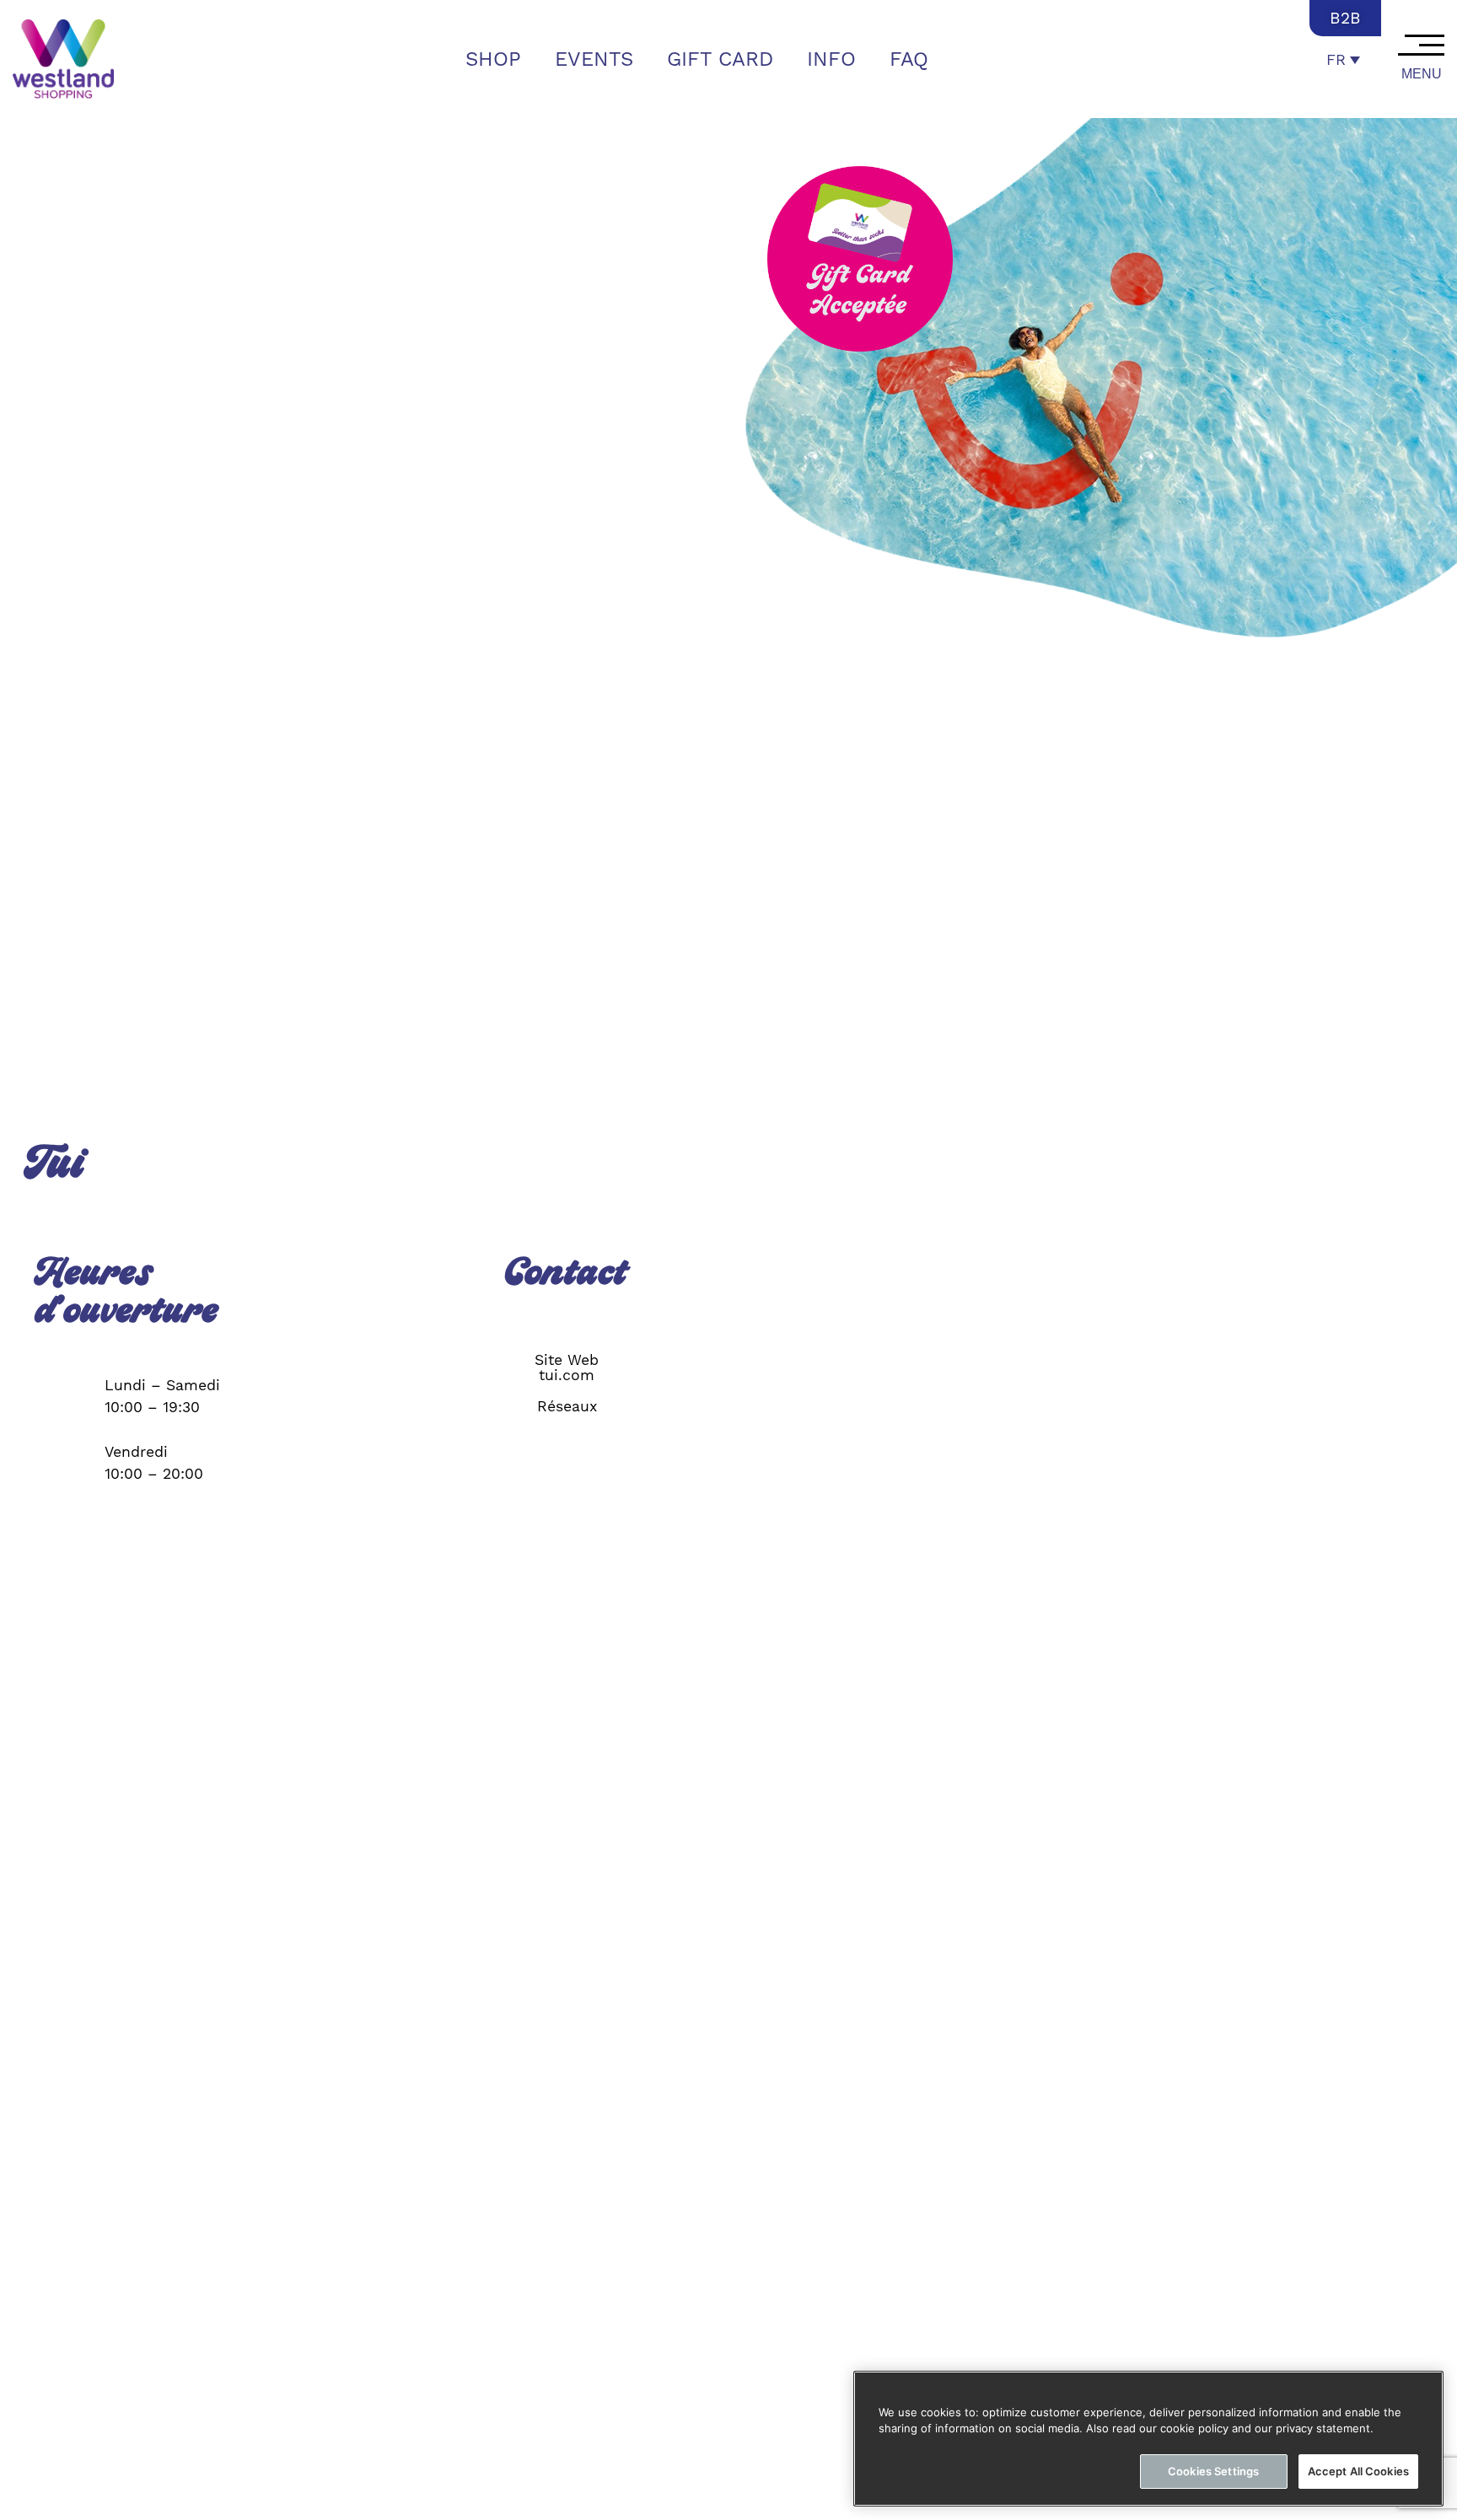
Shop (493, 59)
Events (594, 59)
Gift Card (720, 59)
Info (831, 59)
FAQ (909, 59)
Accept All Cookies (1358, 2471)
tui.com (567, 1375)
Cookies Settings (1213, 2471)
